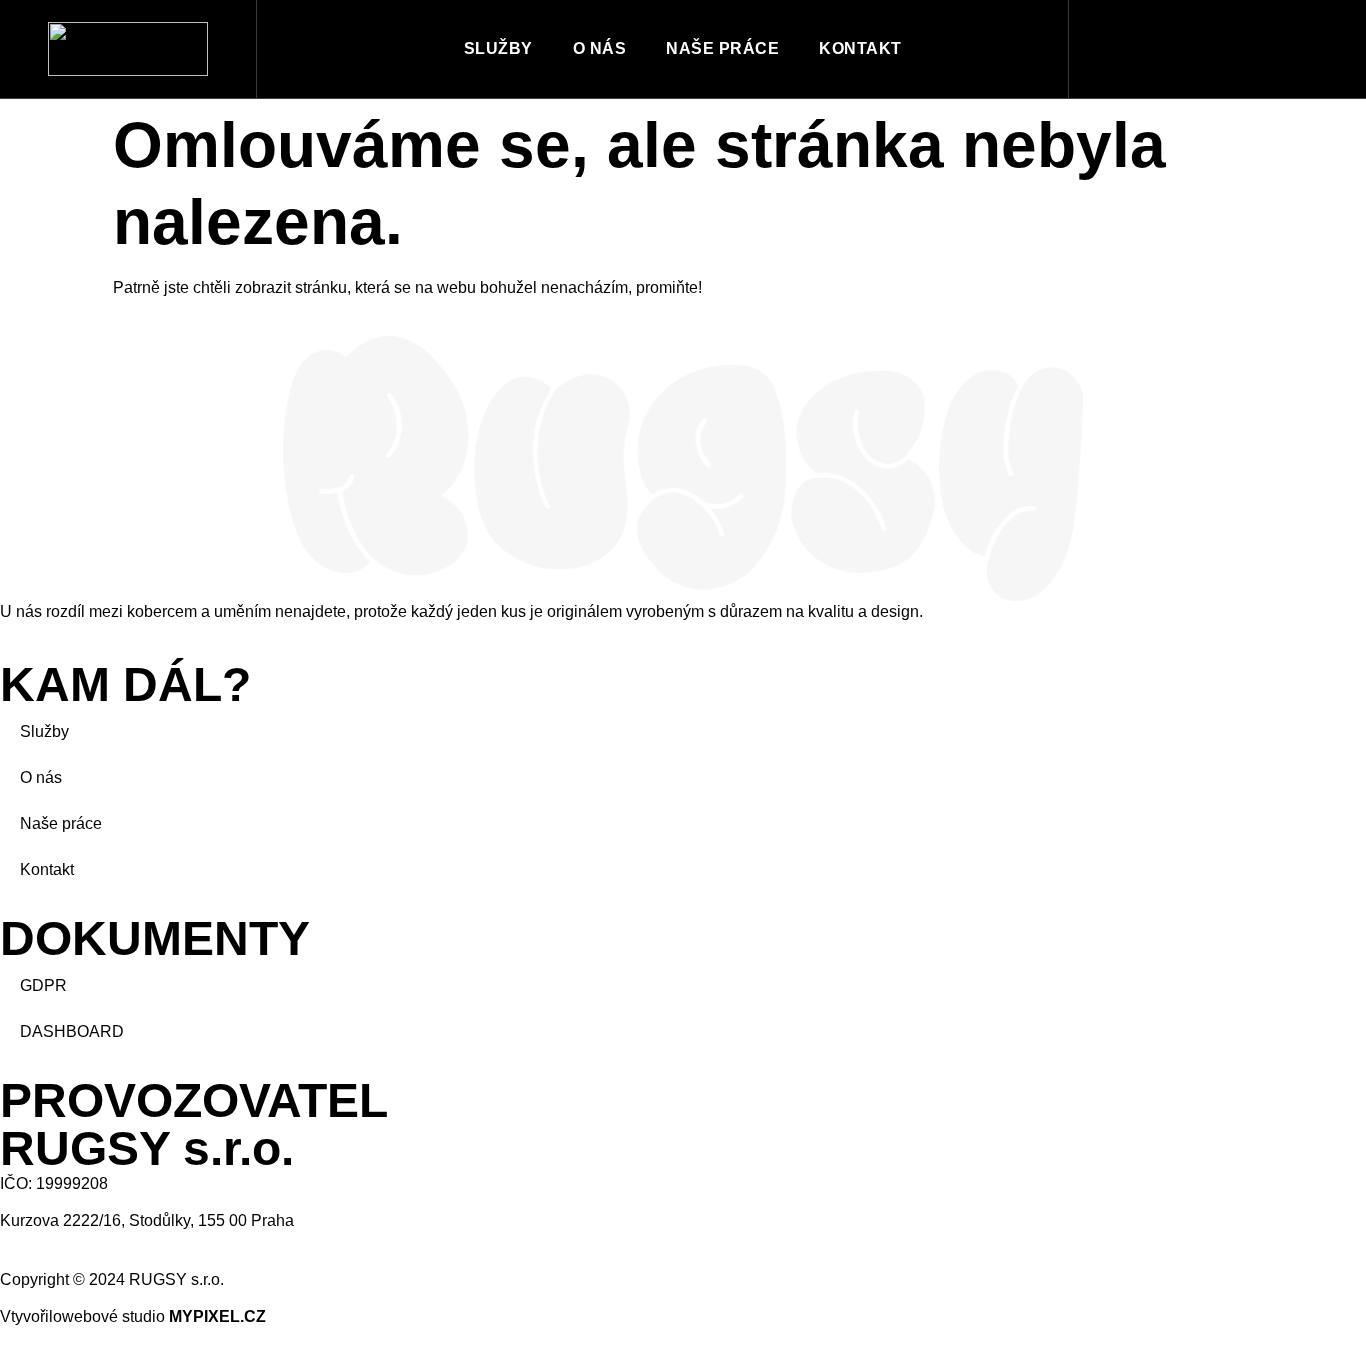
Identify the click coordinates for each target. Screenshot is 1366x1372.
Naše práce (722, 48)
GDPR (43, 985)
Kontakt (860, 48)
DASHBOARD (72, 1031)
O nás (600, 48)
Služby (498, 48)
